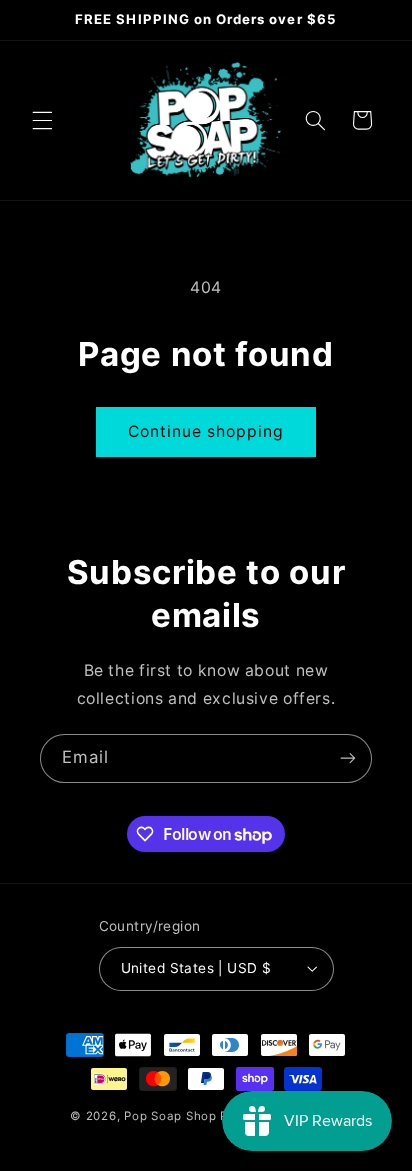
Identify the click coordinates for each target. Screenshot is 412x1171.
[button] (42, 120)
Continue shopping (206, 431)
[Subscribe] (348, 758)
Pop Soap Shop (170, 1116)
